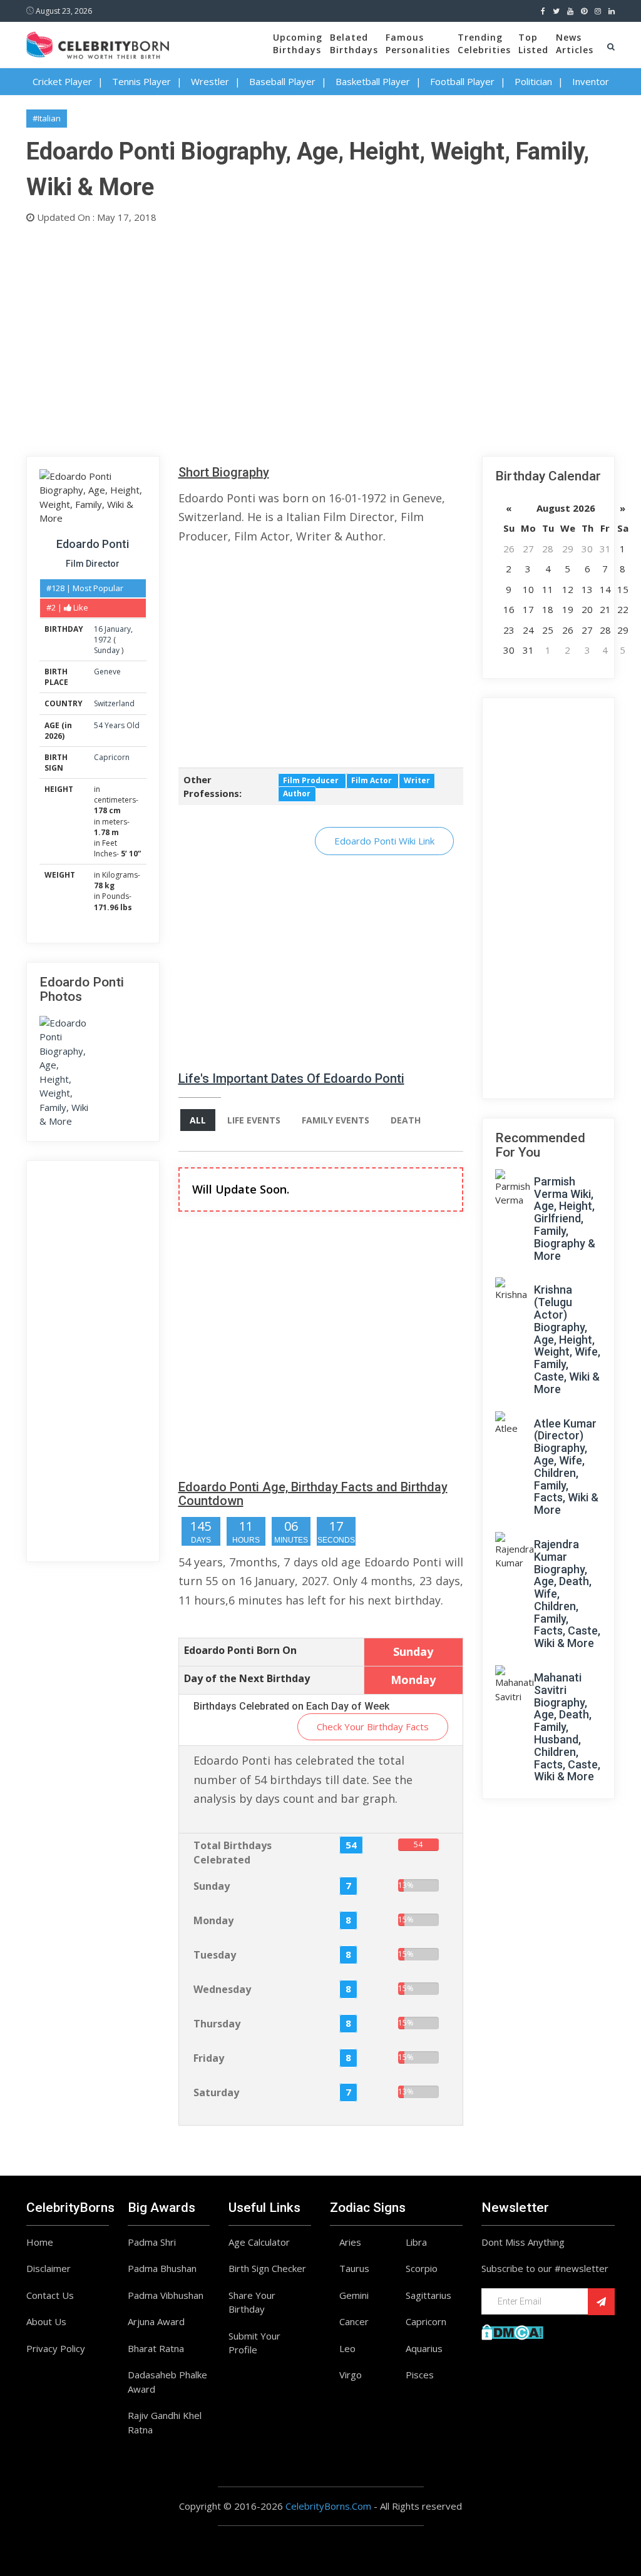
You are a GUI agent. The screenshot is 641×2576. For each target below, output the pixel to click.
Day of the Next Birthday (247, 1678)
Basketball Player (373, 81)
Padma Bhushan (162, 2268)
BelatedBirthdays (354, 43)
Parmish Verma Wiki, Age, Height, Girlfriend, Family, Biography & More (565, 1219)
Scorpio (422, 2268)
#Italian (47, 118)
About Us (46, 2321)
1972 (103, 640)
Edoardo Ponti (93, 544)
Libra (416, 2242)
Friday (209, 2058)
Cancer (354, 2321)
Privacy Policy (56, 2348)
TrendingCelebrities (484, 43)
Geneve (107, 672)
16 (98, 629)
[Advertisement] (320, 337)
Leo (347, 2348)
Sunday (107, 650)
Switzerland (114, 703)
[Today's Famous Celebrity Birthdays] (98, 43)
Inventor (591, 81)
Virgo (351, 2375)
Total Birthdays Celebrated (233, 1853)
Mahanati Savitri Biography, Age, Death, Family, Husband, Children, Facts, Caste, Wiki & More (567, 1727)
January (118, 629)
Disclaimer (49, 2268)
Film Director (93, 564)
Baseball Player (282, 81)
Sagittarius (428, 2295)
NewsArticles (575, 43)
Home (40, 2242)
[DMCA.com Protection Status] (512, 2331)
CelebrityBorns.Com (328, 2506)
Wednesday (222, 1989)
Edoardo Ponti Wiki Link (384, 841)
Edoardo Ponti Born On (240, 1650)
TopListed (533, 43)
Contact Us (50, 2295)
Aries (350, 2242)
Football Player (462, 81)
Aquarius (424, 2348)
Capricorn (112, 757)
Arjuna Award (156, 2321)
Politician (533, 81)
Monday (213, 1920)
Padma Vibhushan (166, 2295)
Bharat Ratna (156, 2348)
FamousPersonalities (418, 43)
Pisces (420, 2375)
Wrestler (210, 81)
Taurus (354, 2268)
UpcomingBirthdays (298, 43)
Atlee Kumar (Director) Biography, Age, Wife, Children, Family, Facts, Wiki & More (566, 1467)
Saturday (216, 2092)
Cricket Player (62, 81)
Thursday (217, 2024)
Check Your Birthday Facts (373, 1727)
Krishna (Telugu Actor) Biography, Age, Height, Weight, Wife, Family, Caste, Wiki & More (567, 1339)
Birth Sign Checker (267, 2268)
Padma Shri (152, 2242)
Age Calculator (259, 2242)
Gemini (354, 2295)
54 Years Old (117, 725)
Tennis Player (141, 81)
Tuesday (215, 1955)
